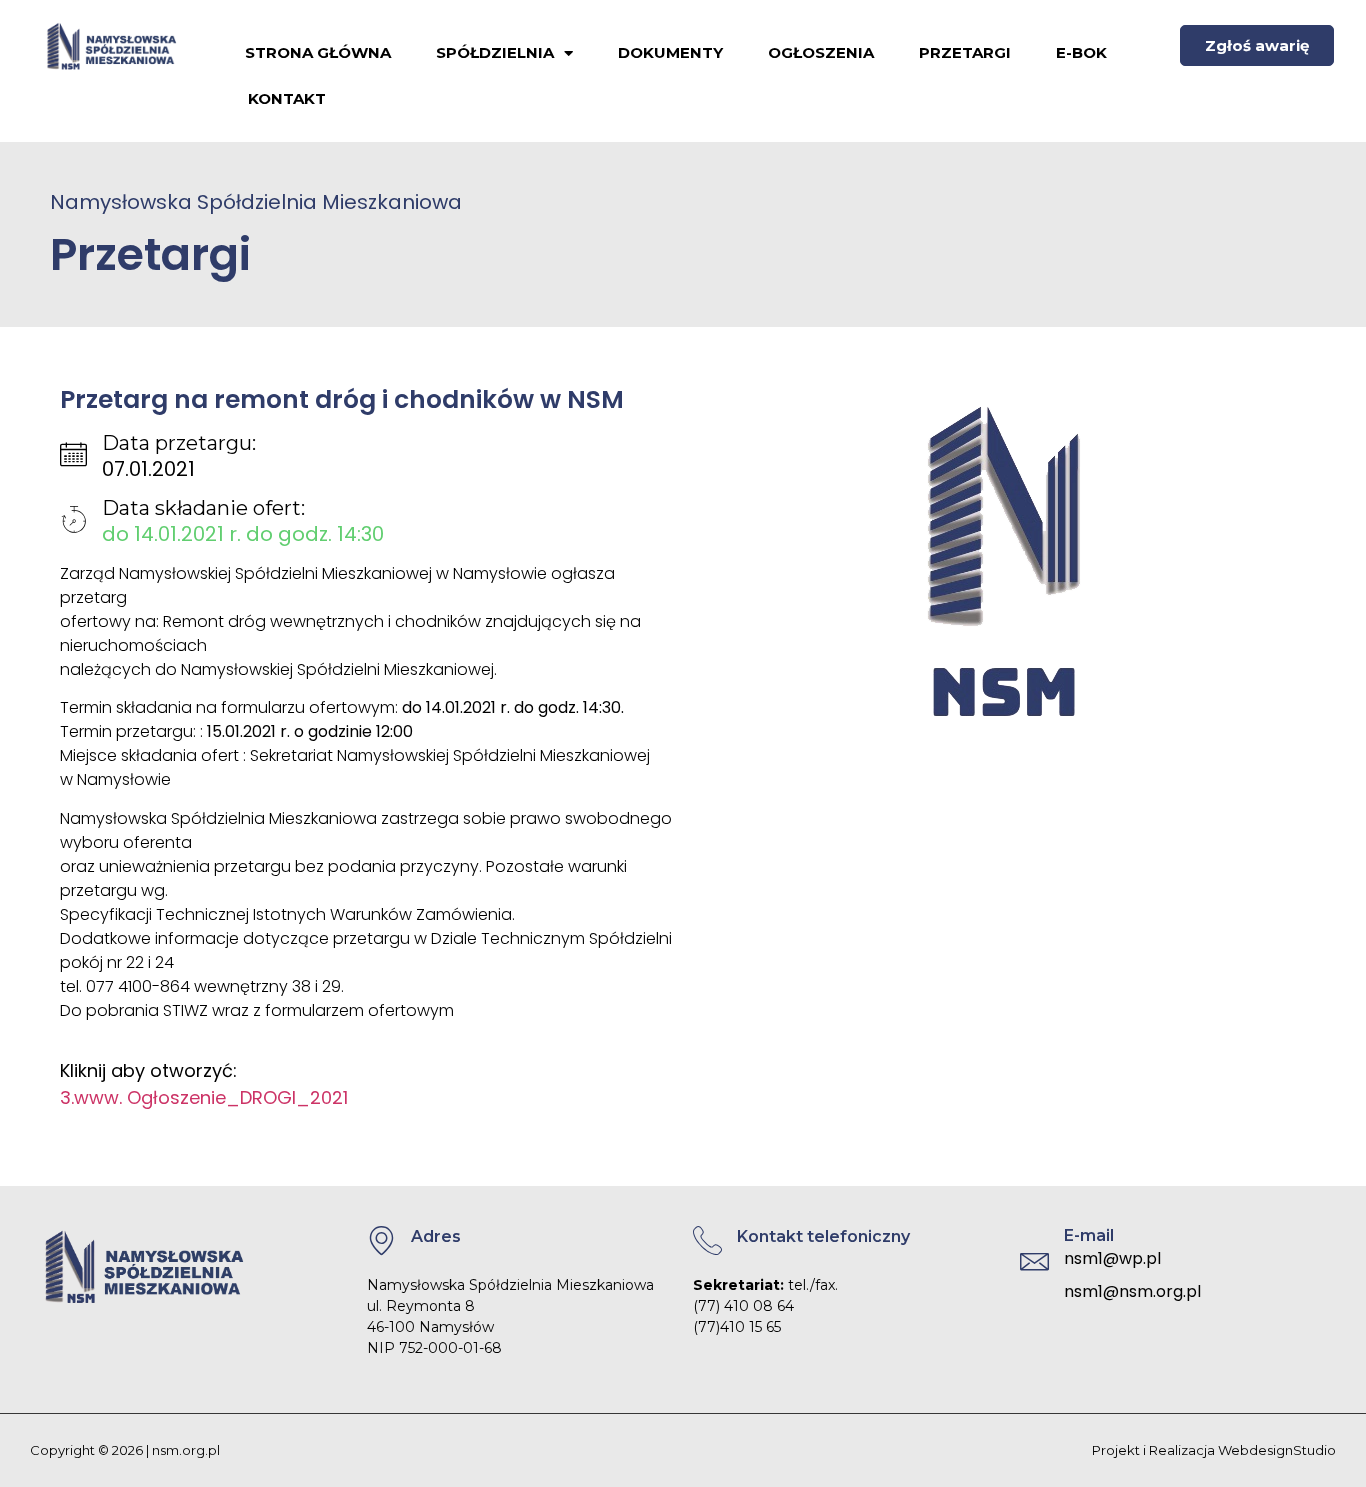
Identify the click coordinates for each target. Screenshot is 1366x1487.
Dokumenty (670, 52)
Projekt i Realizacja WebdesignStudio (1214, 1450)
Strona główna (318, 52)
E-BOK (1081, 52)
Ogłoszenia (821, 52)
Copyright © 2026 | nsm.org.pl (125, 1450)
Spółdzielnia (495, 52)
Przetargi (965, 52)
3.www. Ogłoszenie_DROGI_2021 (204, 1097)
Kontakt (287, 98)
